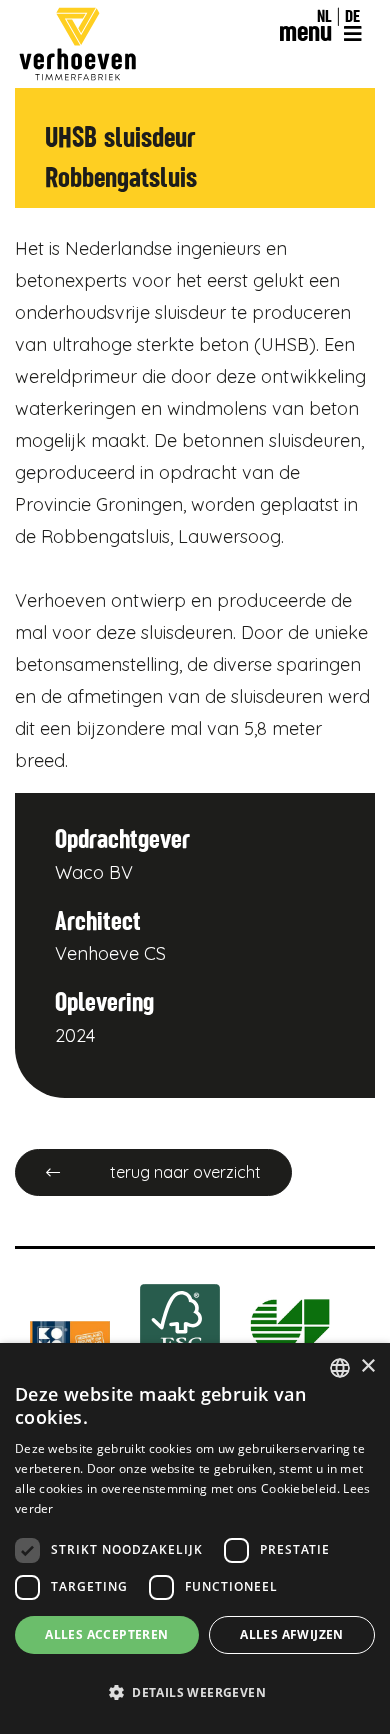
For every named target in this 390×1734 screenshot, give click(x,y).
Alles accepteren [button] (106, 1634)
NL (324, 16)
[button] (195, 1693)
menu (309, 31)
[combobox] (340, 1368)
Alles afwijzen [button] (292, 1634)
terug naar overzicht (185, 1172)
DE (352, 16)
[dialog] (195, 1538)
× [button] (367, 1366)
